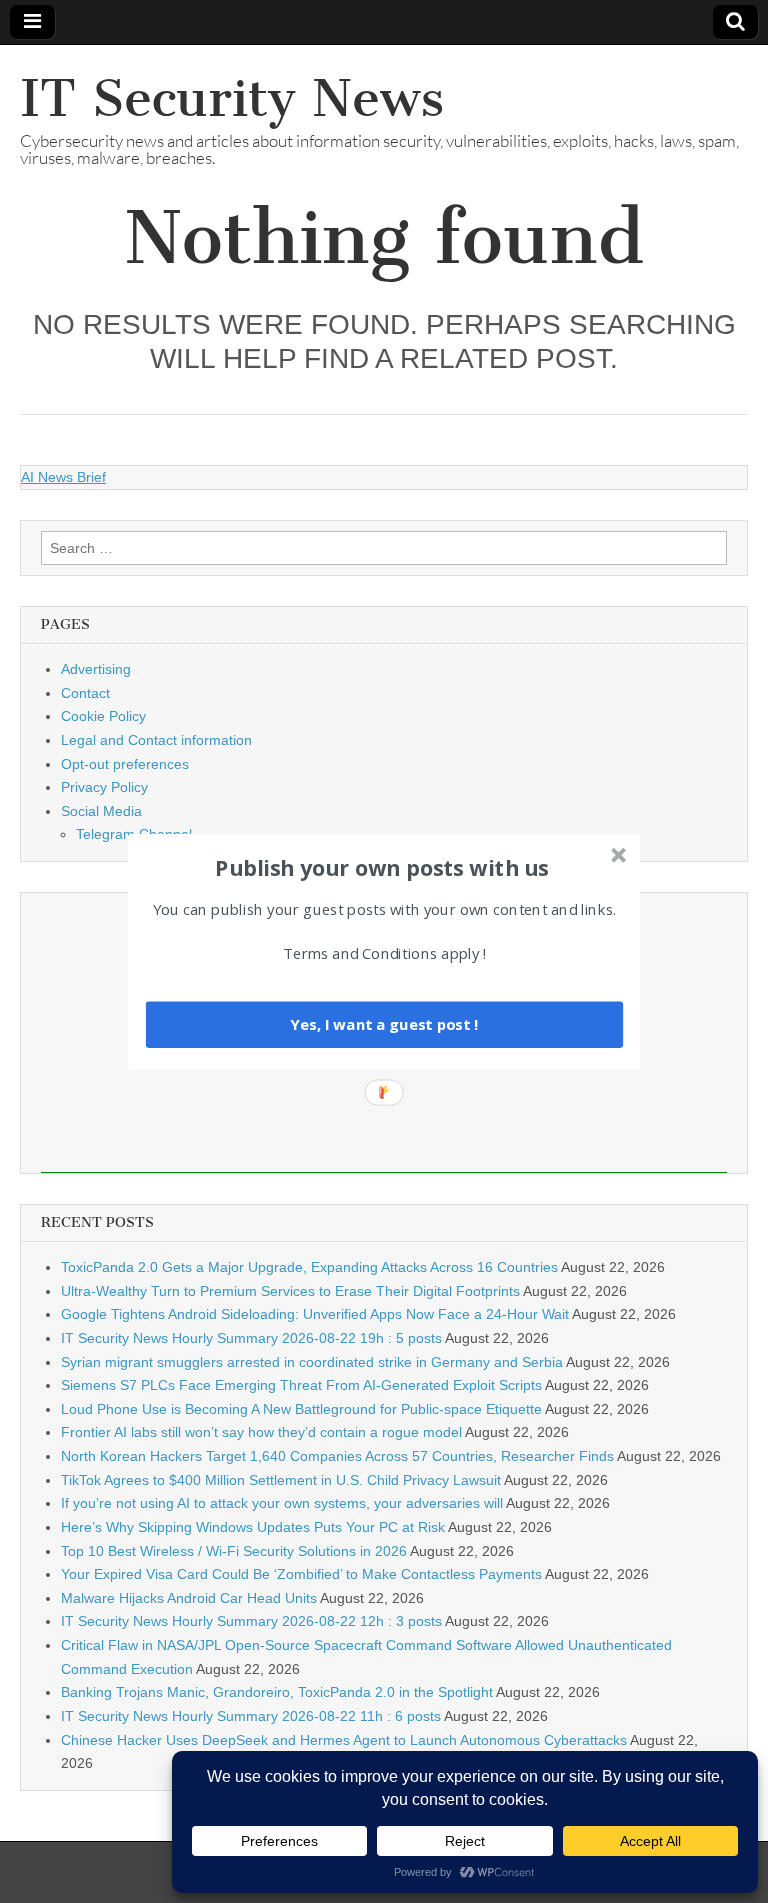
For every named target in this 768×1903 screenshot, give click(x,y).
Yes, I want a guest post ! (384, 1024)
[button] (382, 867)
